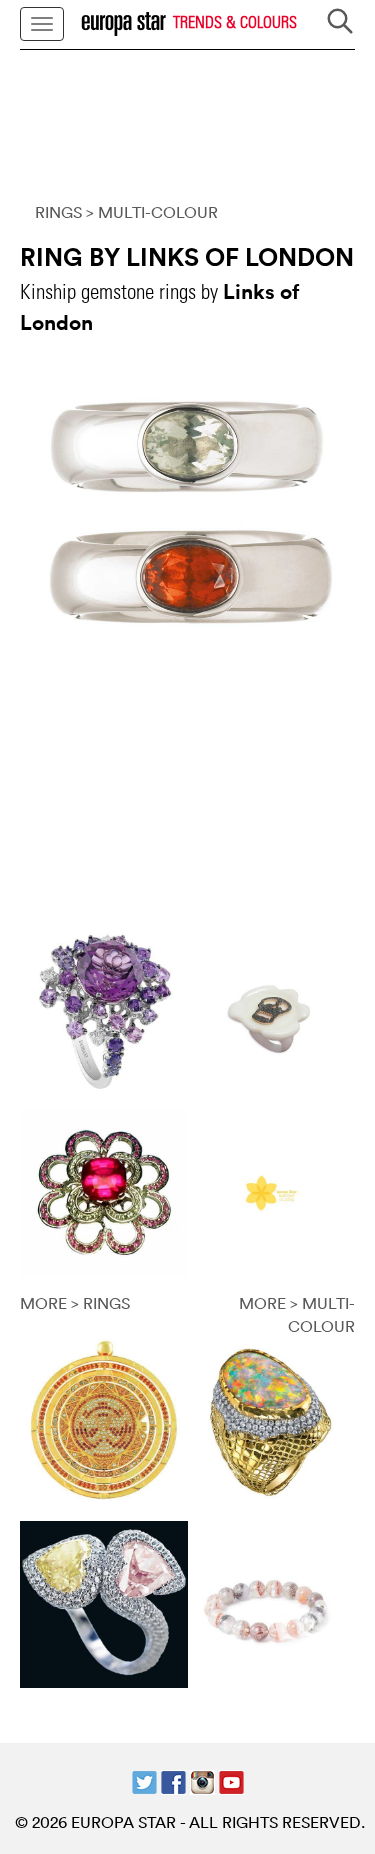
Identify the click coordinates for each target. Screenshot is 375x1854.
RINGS (58, 212)
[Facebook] (173, 1780)
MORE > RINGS (75, 1303)
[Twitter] (144, 1780)
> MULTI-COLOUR (152, 212)
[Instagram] (202, 1780)
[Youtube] (231, 1780)
